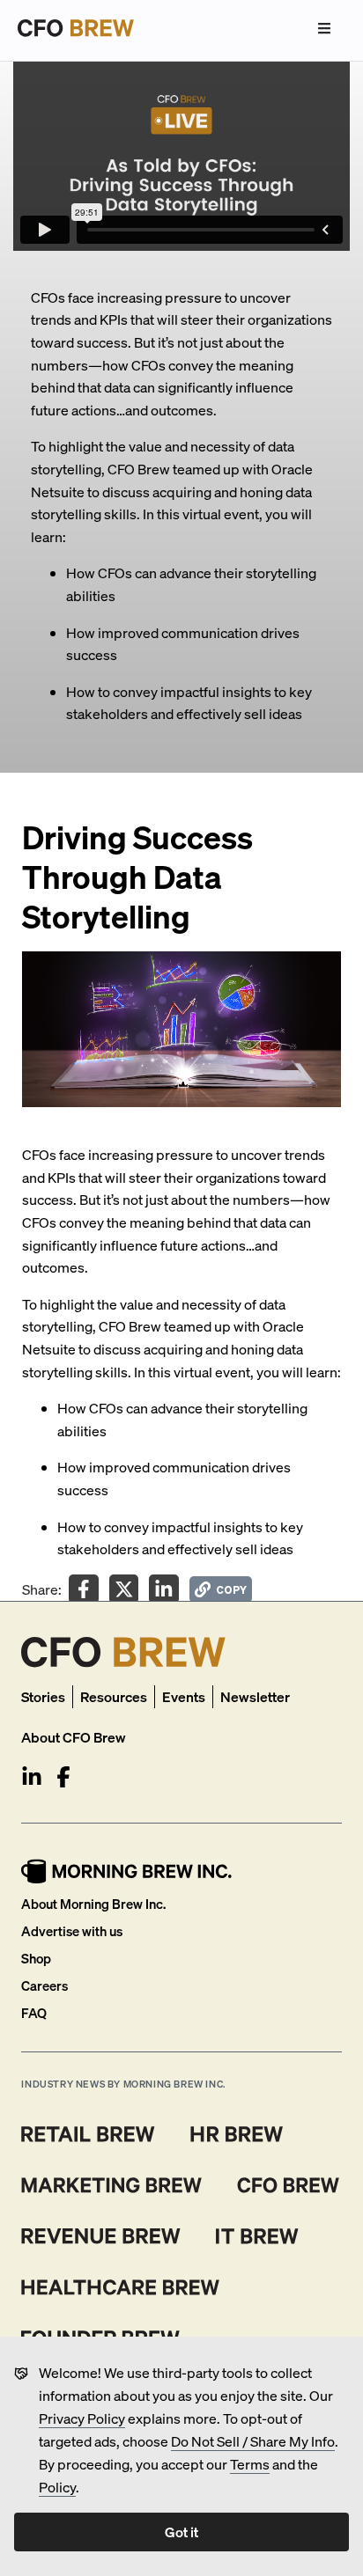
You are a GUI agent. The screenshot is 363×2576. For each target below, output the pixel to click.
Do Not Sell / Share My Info (253, 2441)
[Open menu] (324, 28)
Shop (36, 1958)
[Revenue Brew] (101, 2236)
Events (184, 1696)
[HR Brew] (237, 2134)
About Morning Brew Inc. (93, 1904)
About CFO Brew (74, 1737)
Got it (181, 2532)
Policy (57, 2487)
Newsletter (255, 1696)
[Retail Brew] (88, 2134)
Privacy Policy (82, 2418)
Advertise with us (72, 1931)
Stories (43, 1696)
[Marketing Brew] (111, 2185)
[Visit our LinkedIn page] (32, 1777)
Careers (44, 1985)
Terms (250, 2464)
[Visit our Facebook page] (63, 1777)
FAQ (34, 2013)
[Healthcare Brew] (120, 2287)
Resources (114, 1696)
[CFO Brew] (289, 2185)
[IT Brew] (257, 2236)
